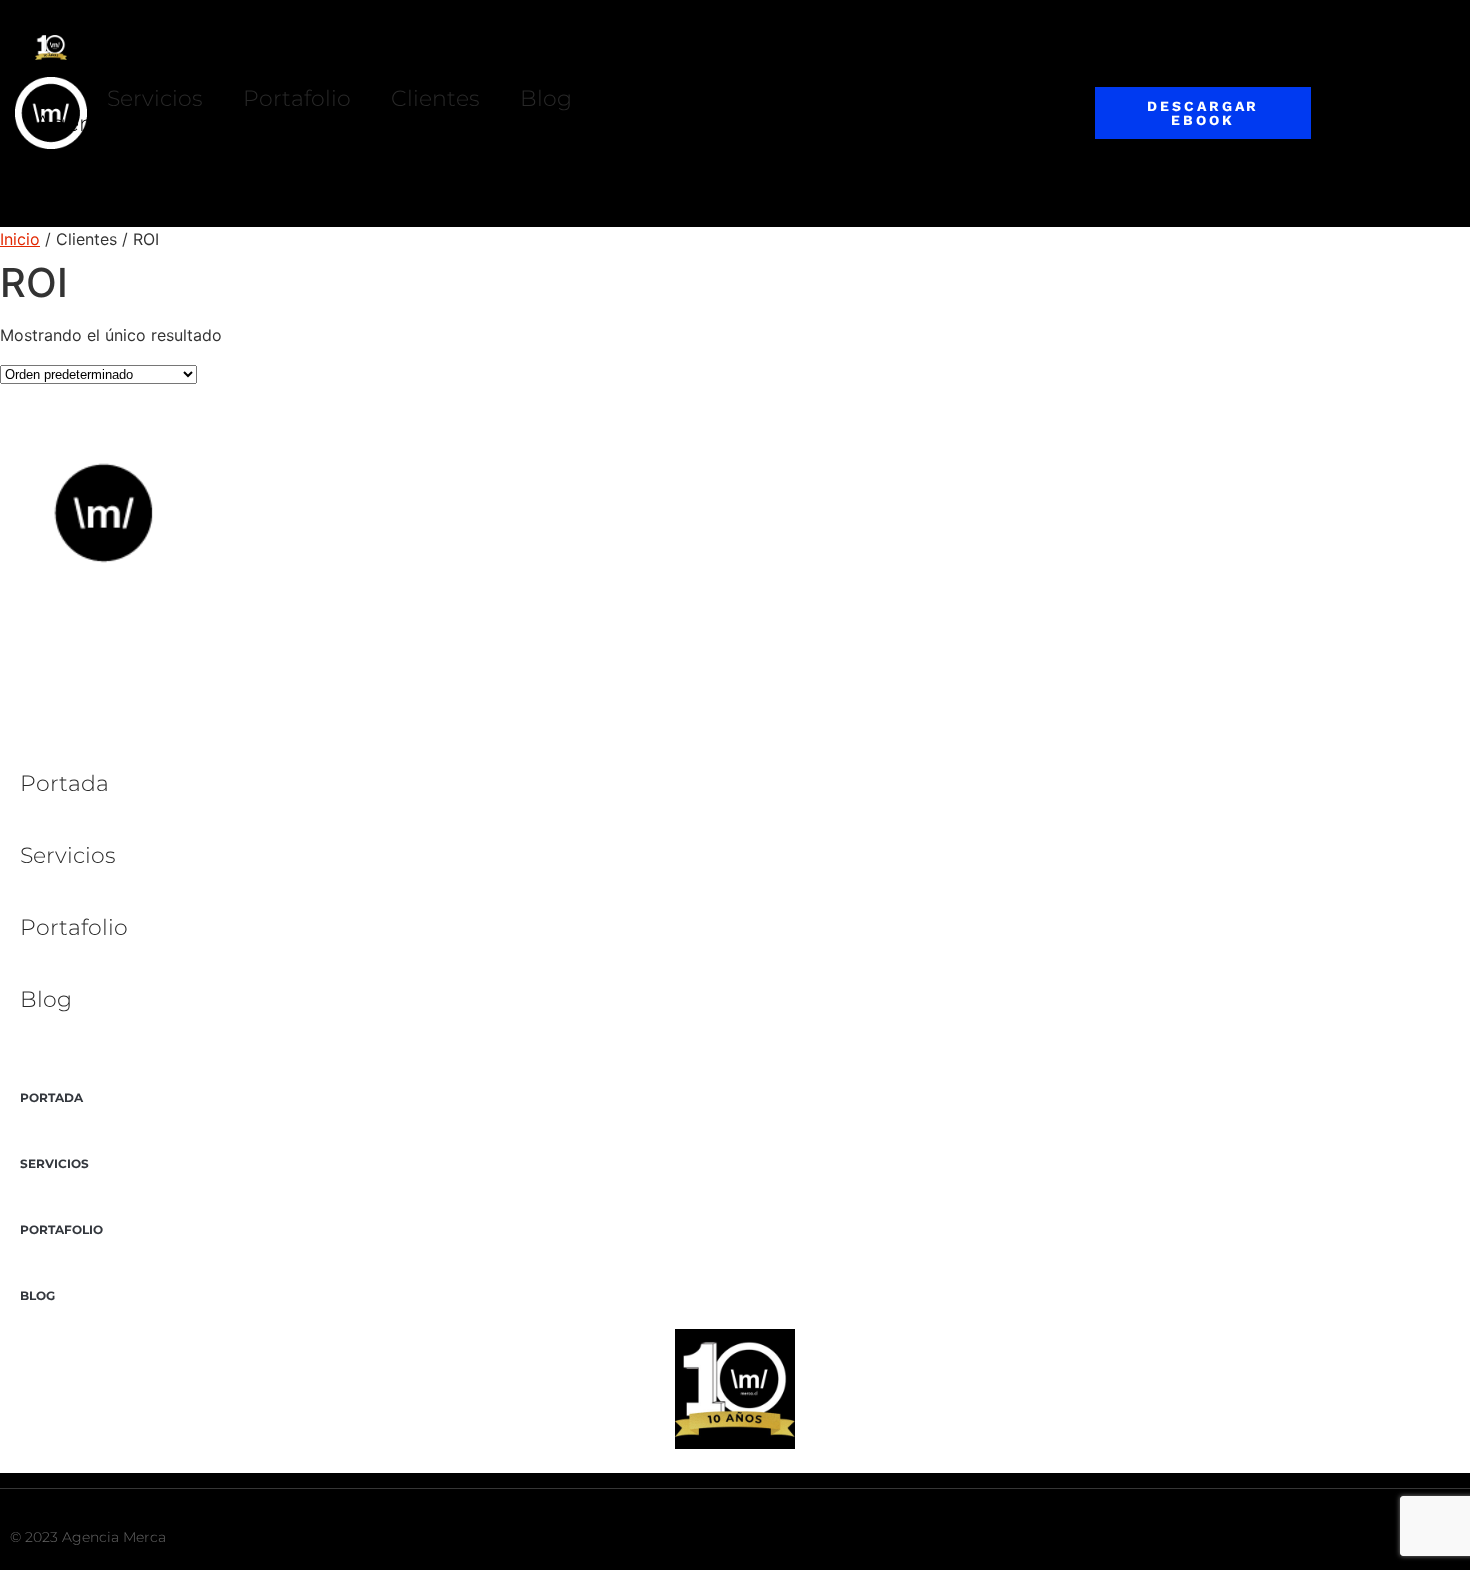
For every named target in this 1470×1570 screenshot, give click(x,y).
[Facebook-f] (1296, 1537)
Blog (546, 98)
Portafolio (297, 98)
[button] (591, 159)
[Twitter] (1257, 1537)
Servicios (155, 98)
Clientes (435, 98)
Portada (64, 783)
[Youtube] (1374, 1537)
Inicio (20, 239)
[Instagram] (1335, 1537)
